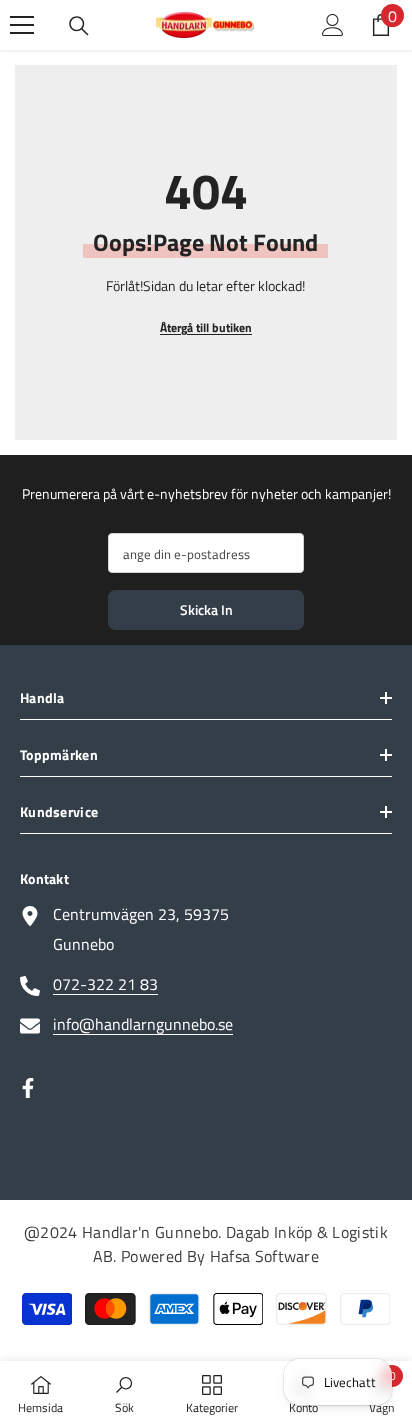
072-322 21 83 (105, 984)
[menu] (22, 25)
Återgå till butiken (206, 327)
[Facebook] (28, 1088)
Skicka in (206, 609)
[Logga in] (333, 25)
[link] (124, 1393)
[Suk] (79, 26)
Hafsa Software (264, 1256)
